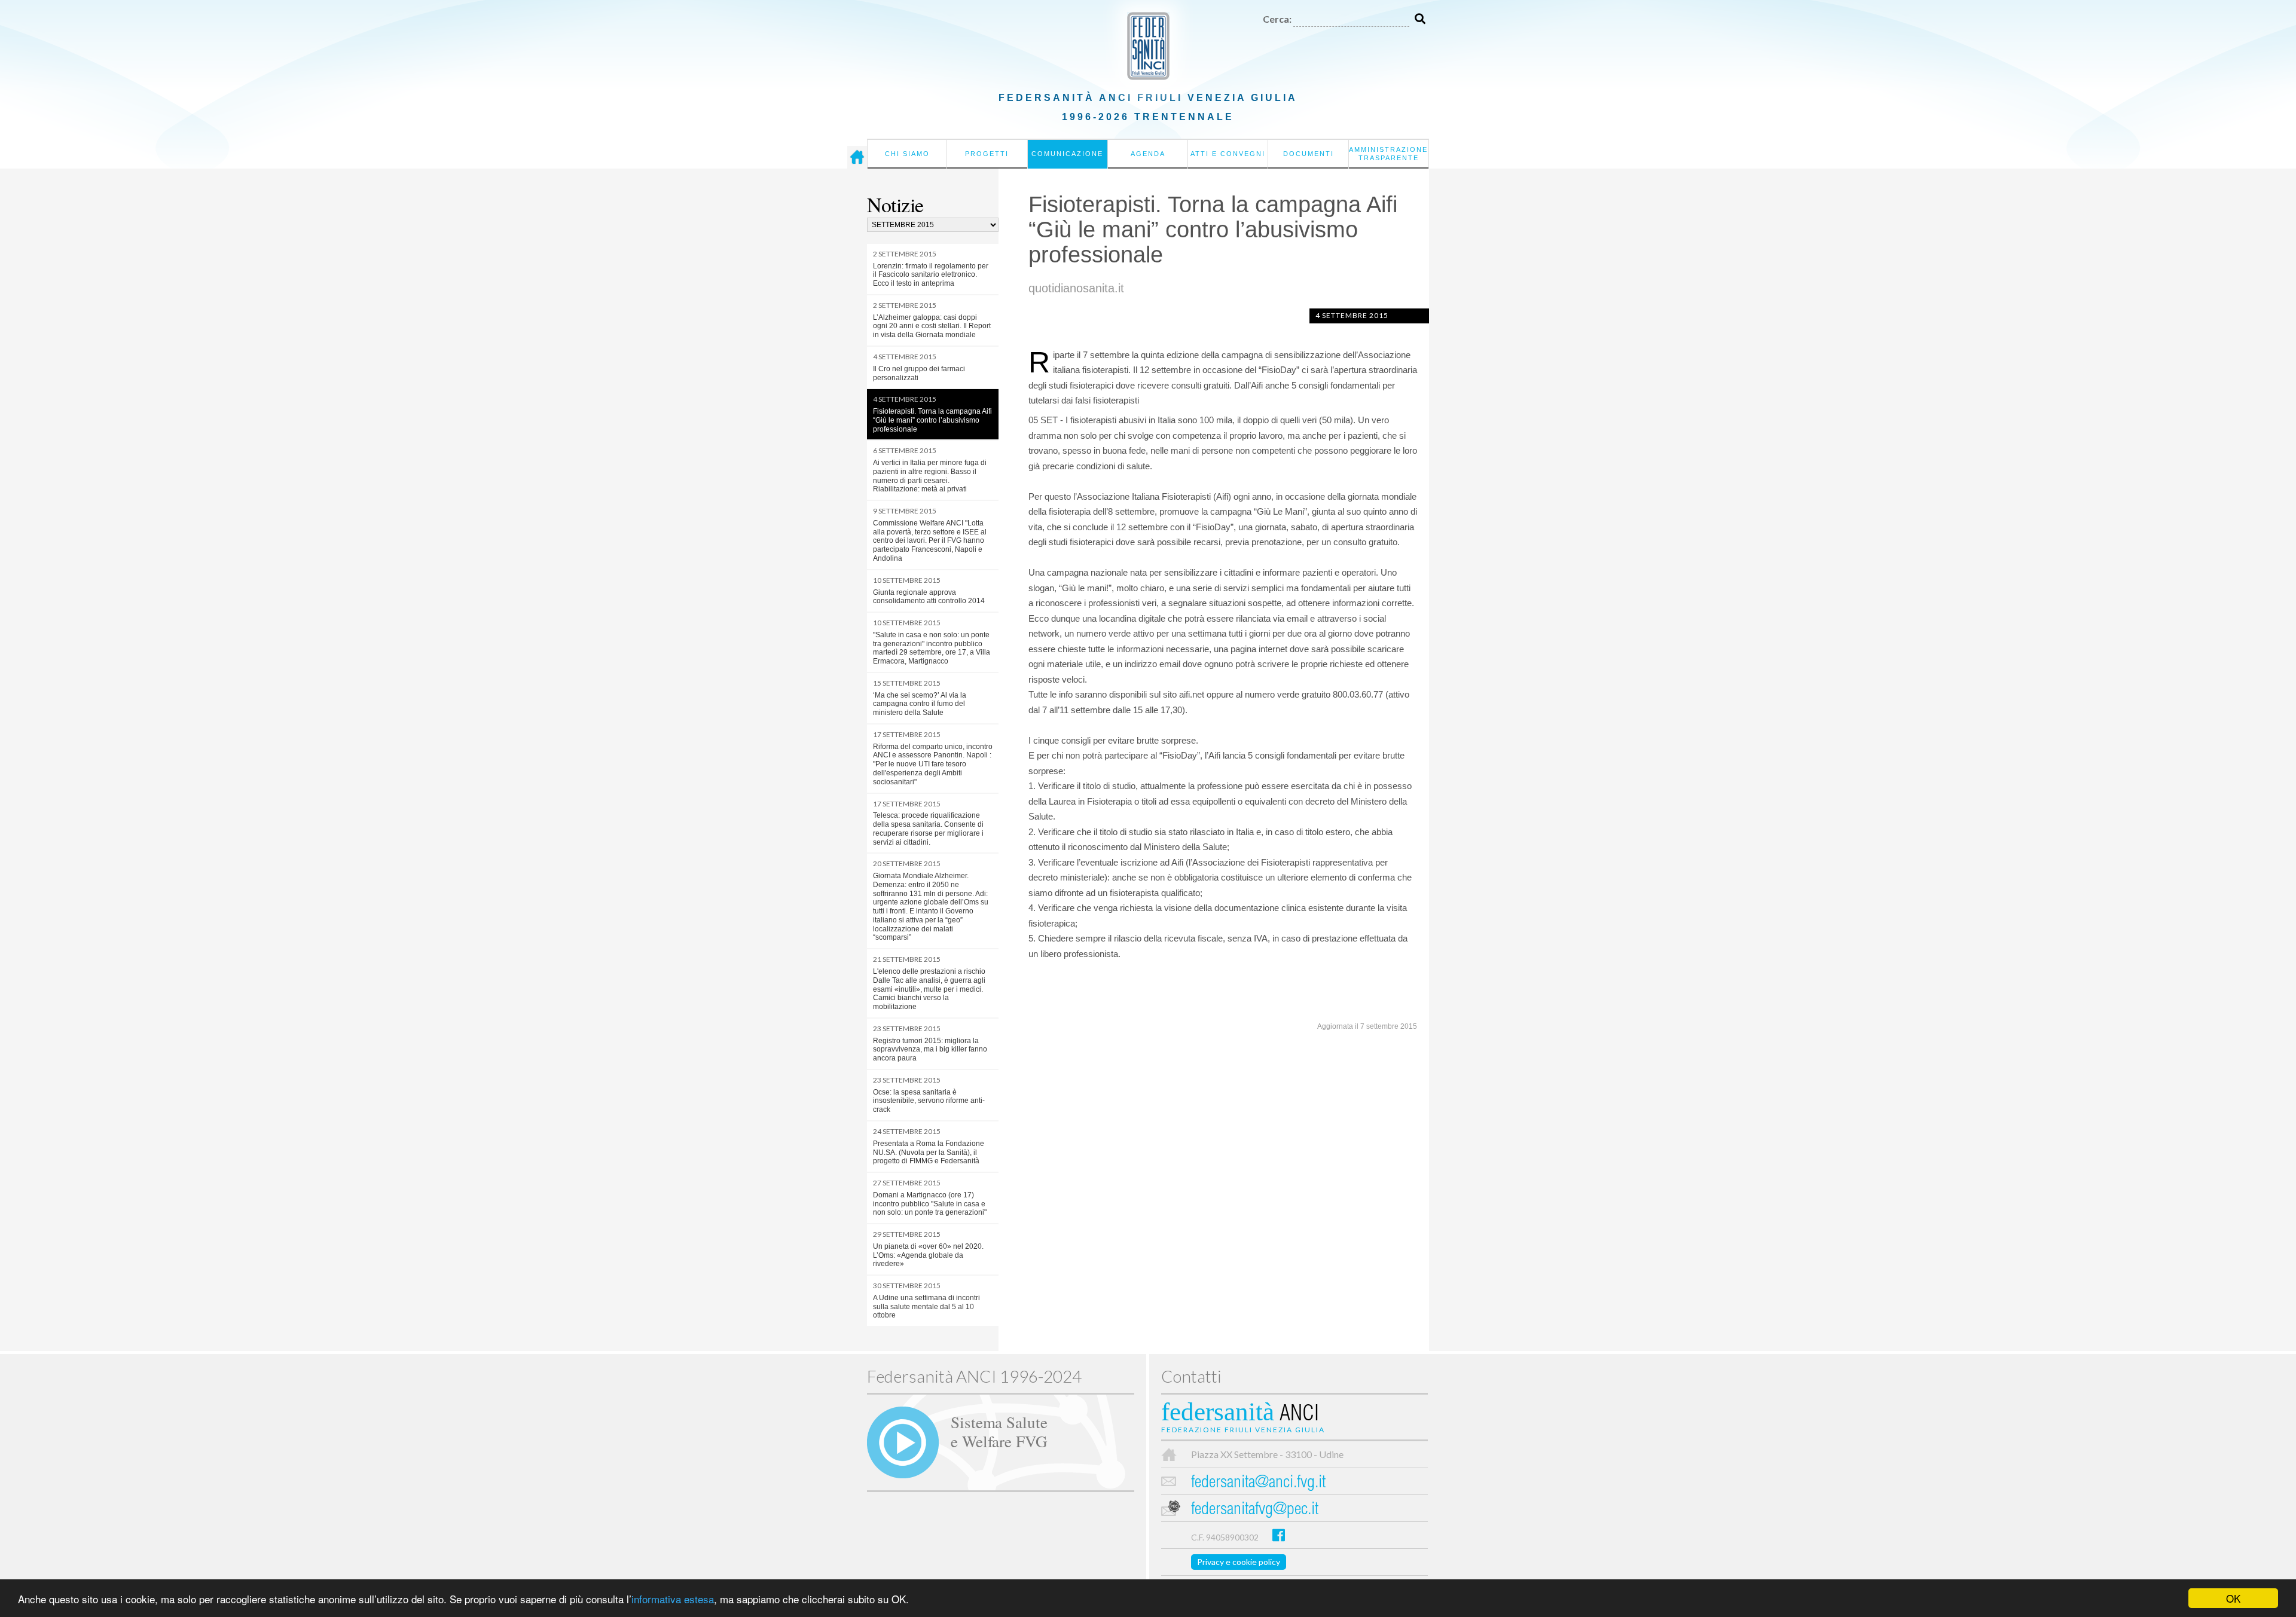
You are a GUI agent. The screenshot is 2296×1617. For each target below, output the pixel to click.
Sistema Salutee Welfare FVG (999, 1431)
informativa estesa (673, 1599)
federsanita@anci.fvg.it (1258, 1483)
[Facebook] (1279, 1535)
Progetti (987, 154)
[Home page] (857, 157)
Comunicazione (1067, 154)
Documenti (1309, 154)
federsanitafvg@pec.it (1255, 1510)
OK (2233, 1598)
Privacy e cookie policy (1239, 1562)
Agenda (1148, 154)
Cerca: (1277, 19)
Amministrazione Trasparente (1388, 154)
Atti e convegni (1228, 154)
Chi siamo (907, 154)
